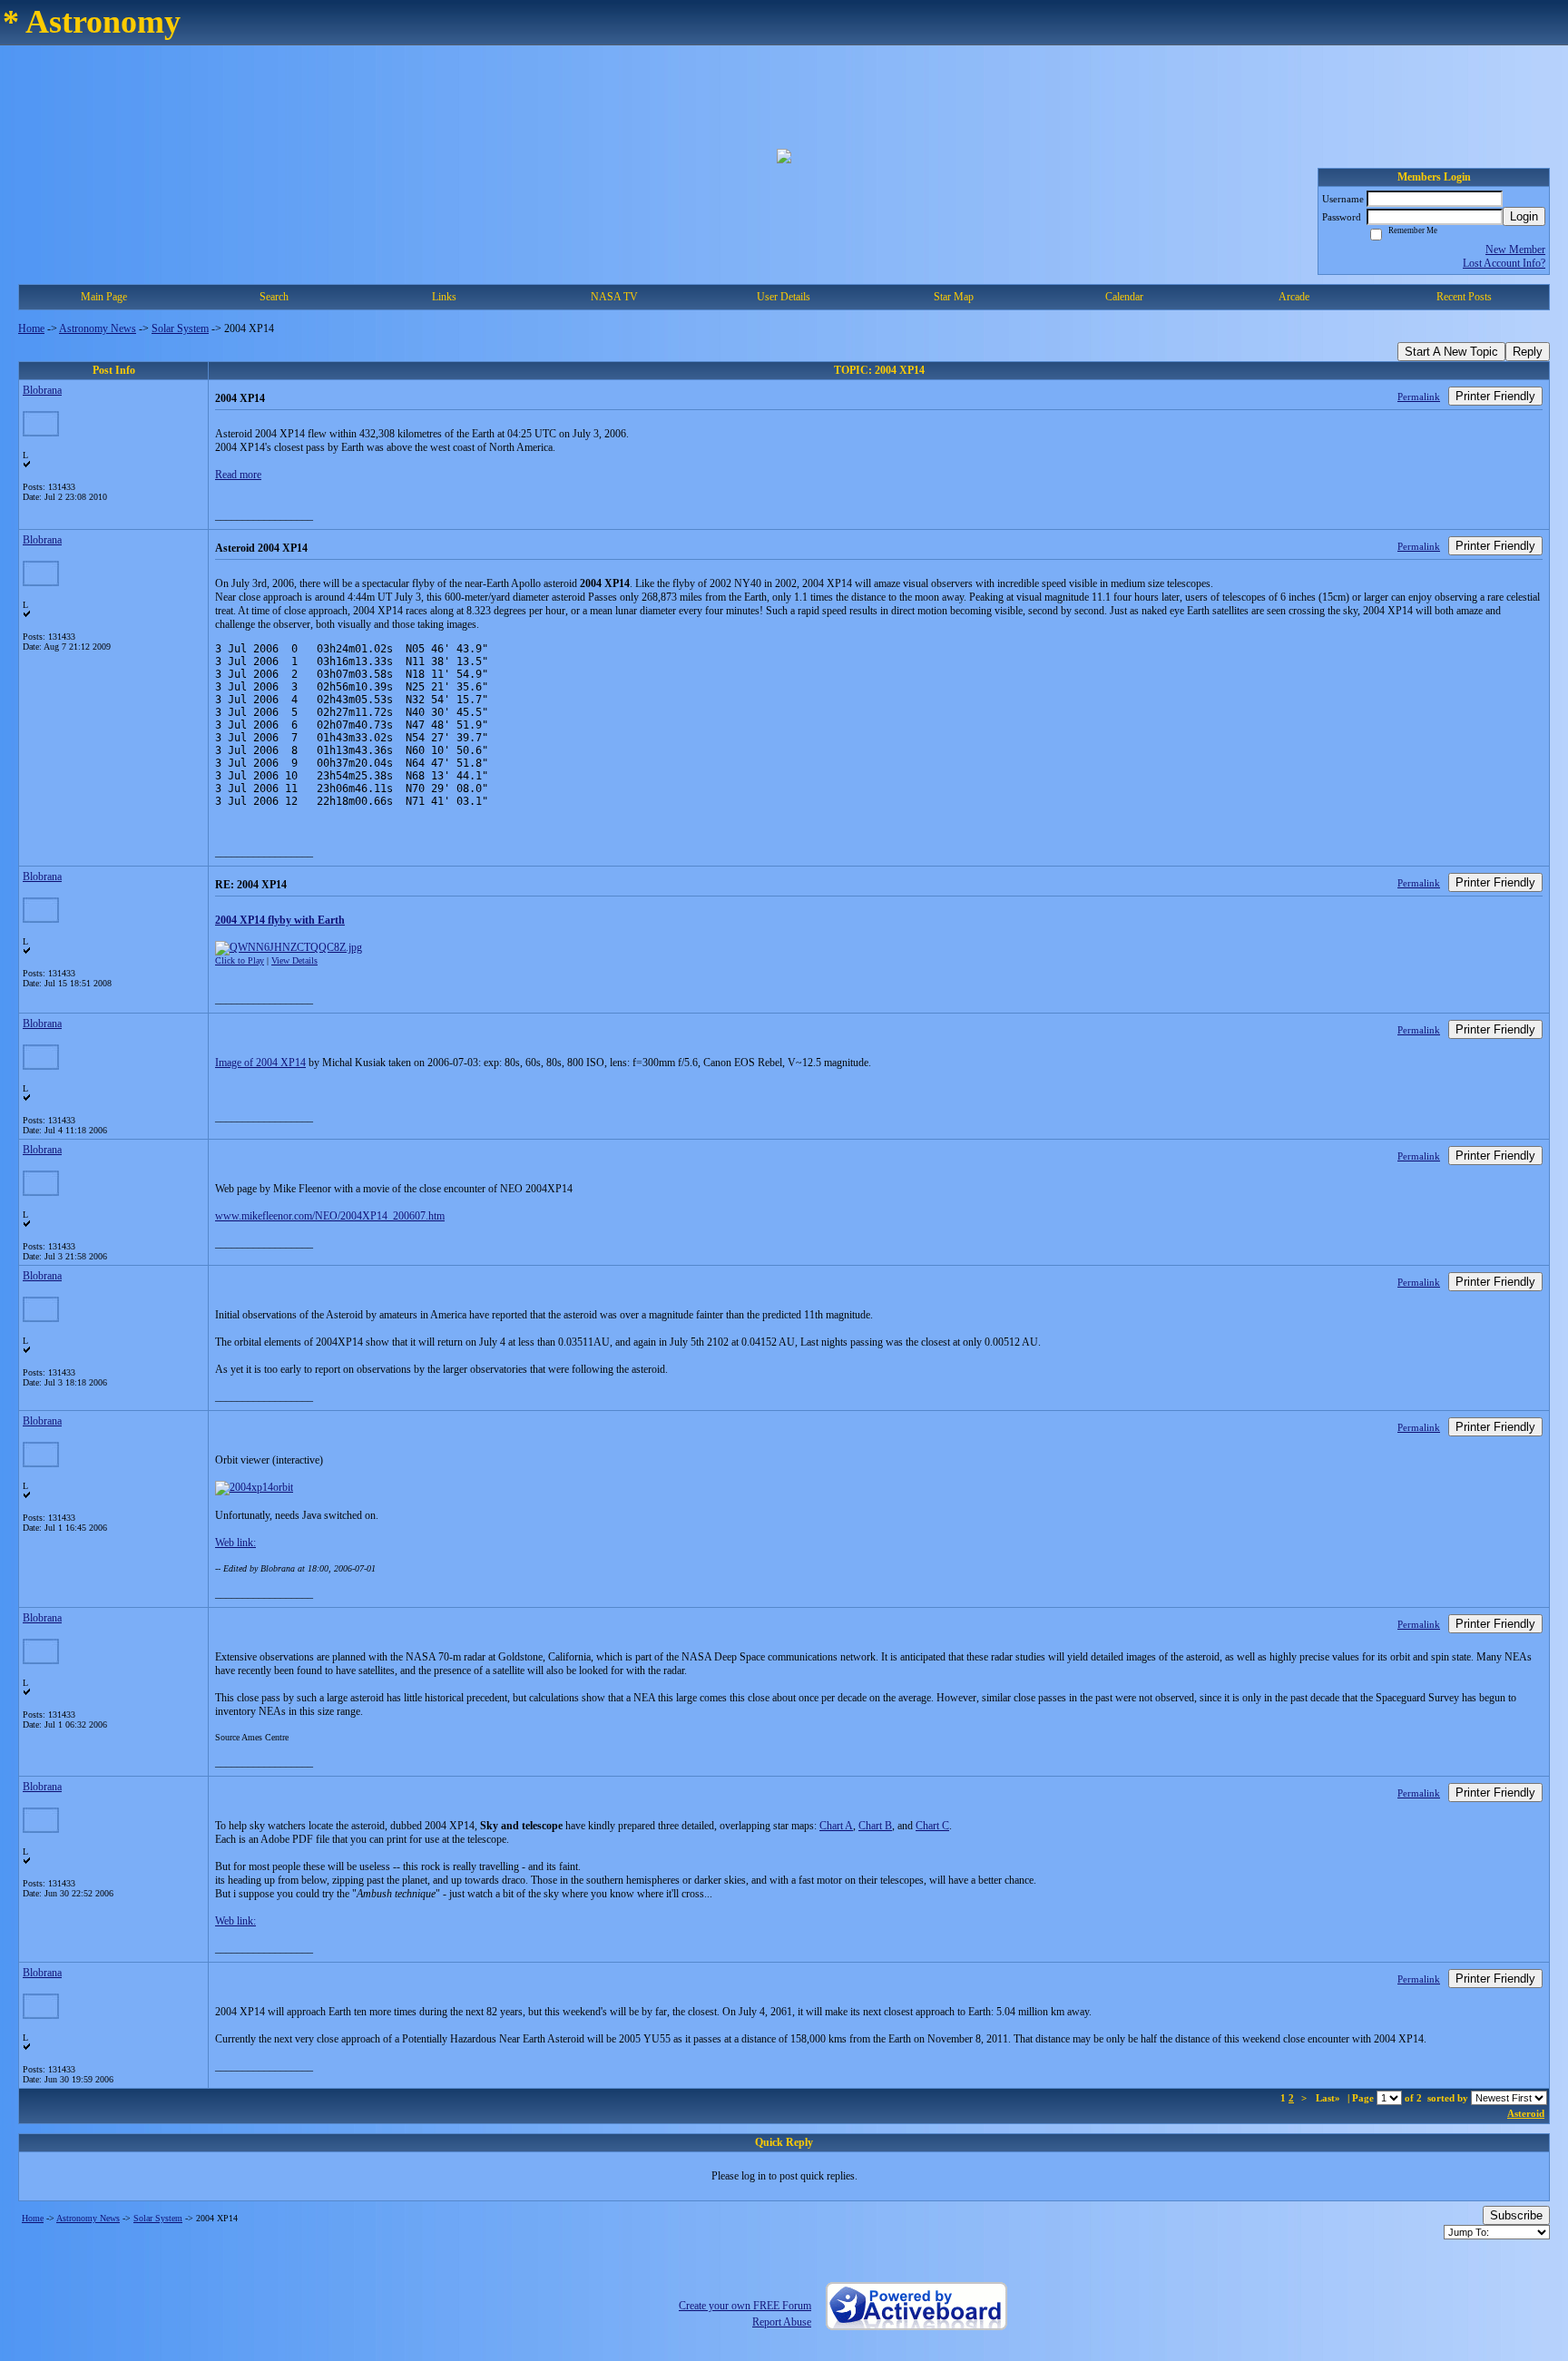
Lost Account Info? (1504, 263)
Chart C (932, 1826)
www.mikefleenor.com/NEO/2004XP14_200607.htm (330, 1216)
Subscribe (1516, 2215)
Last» (1329, 2098)
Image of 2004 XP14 (260, 1063)
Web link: (235, 1543)
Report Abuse (782, 2322)
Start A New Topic (1451, 352)
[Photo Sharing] (254, 1487)
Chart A (836, 1826)
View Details (294, 960)
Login (1524, 216)
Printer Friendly (1495, 396)
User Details (784, 297)
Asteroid (1526, 2113)
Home (31, 328)
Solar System (180, 328)
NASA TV (614, 297)
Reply (1528, 352)
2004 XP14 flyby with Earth (280, 920)
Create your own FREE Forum (745, 2306)
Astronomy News (98, 328)
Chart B (875, 1826)
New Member (1515, 250)
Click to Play (240, 960)
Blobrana (42, 390)
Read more (238, 475)
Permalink (1419, 397)
